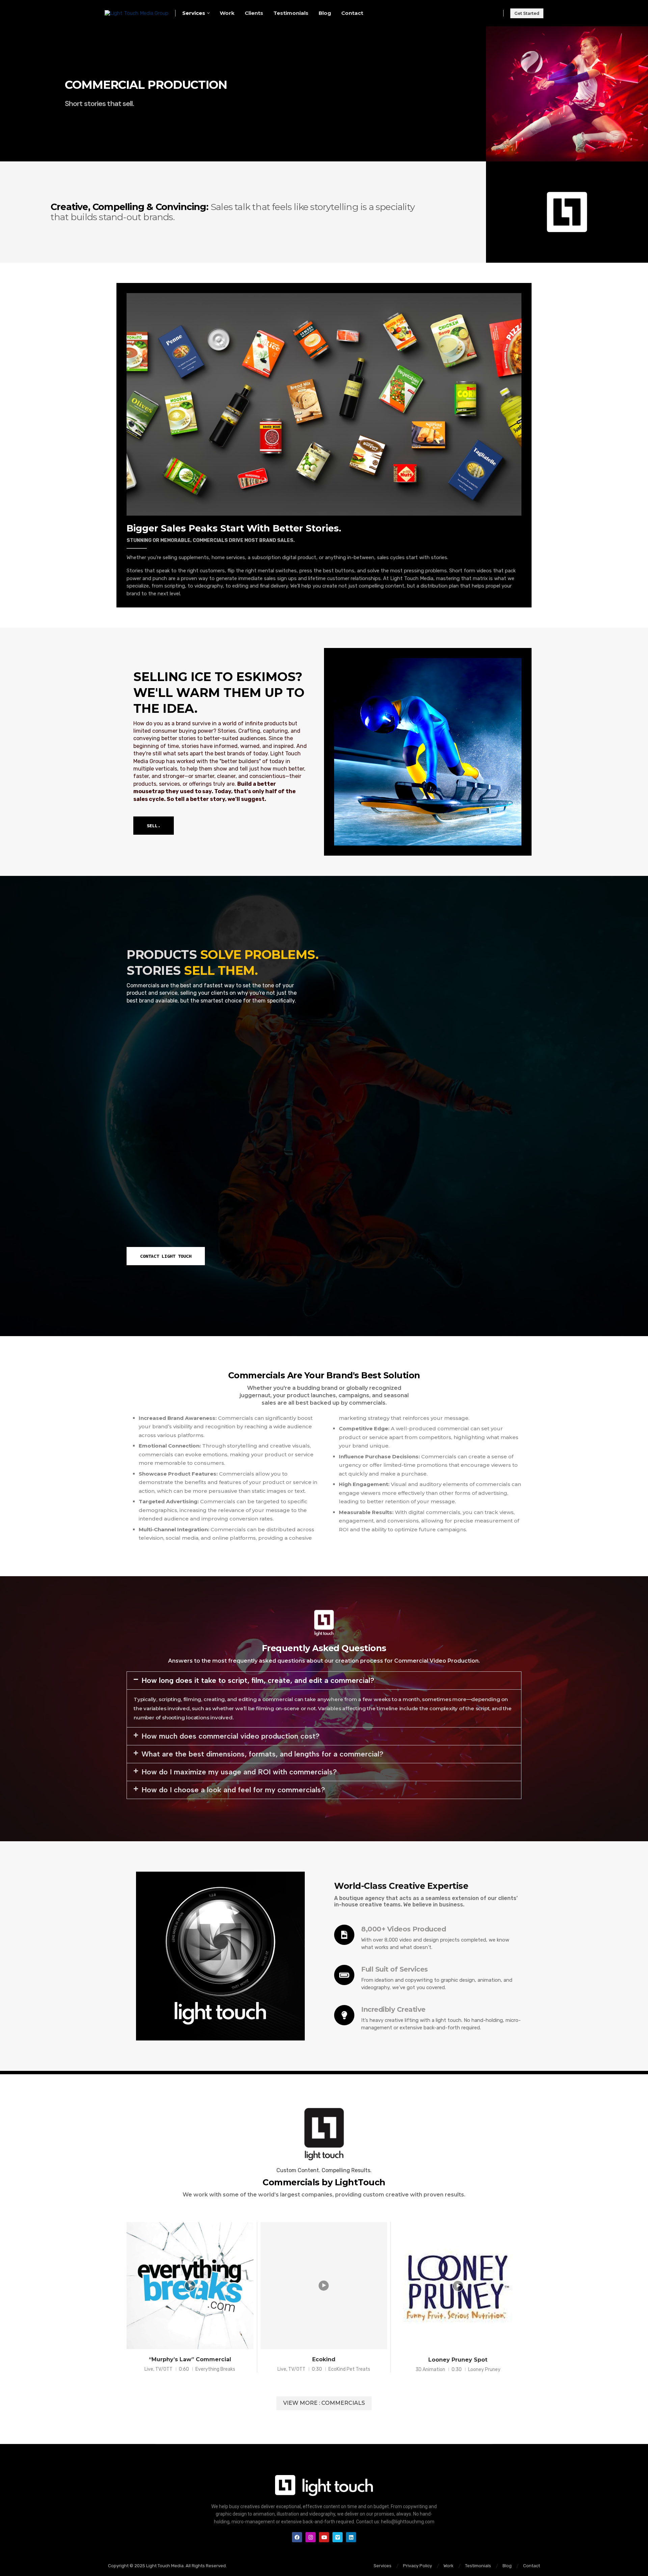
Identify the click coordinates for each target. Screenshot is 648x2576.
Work (227, 13)
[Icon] (190, 2286)
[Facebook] (297, 2537)
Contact (352, 13)
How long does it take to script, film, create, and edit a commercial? (258, 1680)
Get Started (527, 13)
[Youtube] (324, 2537)
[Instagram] (310, 2537)
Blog (325, 13)
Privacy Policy (417, 2566)
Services (194, 13)
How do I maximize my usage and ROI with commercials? (239, 1772)
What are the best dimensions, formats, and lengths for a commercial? (262, 1754)
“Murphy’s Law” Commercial (190, 2359)
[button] (324, 1681)
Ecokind (324, 2359)
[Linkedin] (351, 2537)
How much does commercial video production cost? (231, 1736)
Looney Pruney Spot (458, 2360)
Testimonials (291, 13)
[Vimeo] (337, 2537)
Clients (254, 13)
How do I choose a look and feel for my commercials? (233, 1790)
